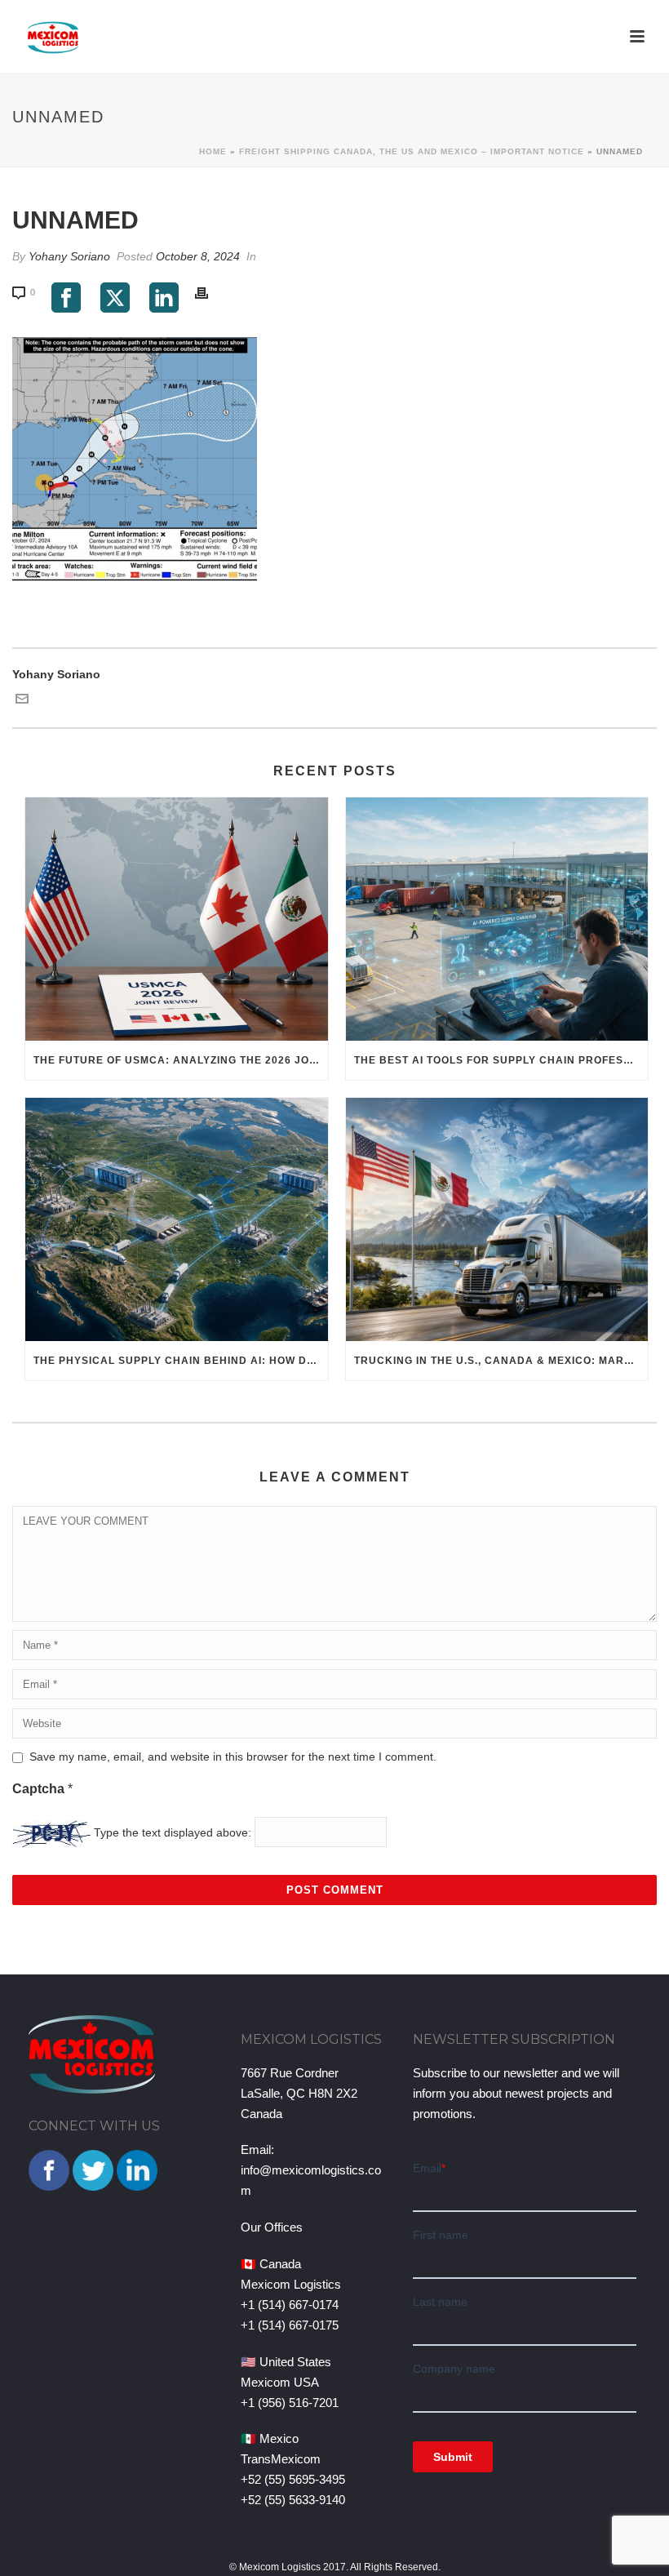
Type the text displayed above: (173, 1832)
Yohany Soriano (69, 256)
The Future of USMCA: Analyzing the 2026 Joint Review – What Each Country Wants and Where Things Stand (181, 1060)
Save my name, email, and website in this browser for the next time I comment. (233, 1757)
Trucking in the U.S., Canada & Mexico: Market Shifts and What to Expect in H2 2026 (501, 1361)
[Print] (210, 292)
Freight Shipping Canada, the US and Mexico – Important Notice (412, 151)
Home (213, 151)
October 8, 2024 (198, 256)
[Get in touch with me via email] (22, 701)
